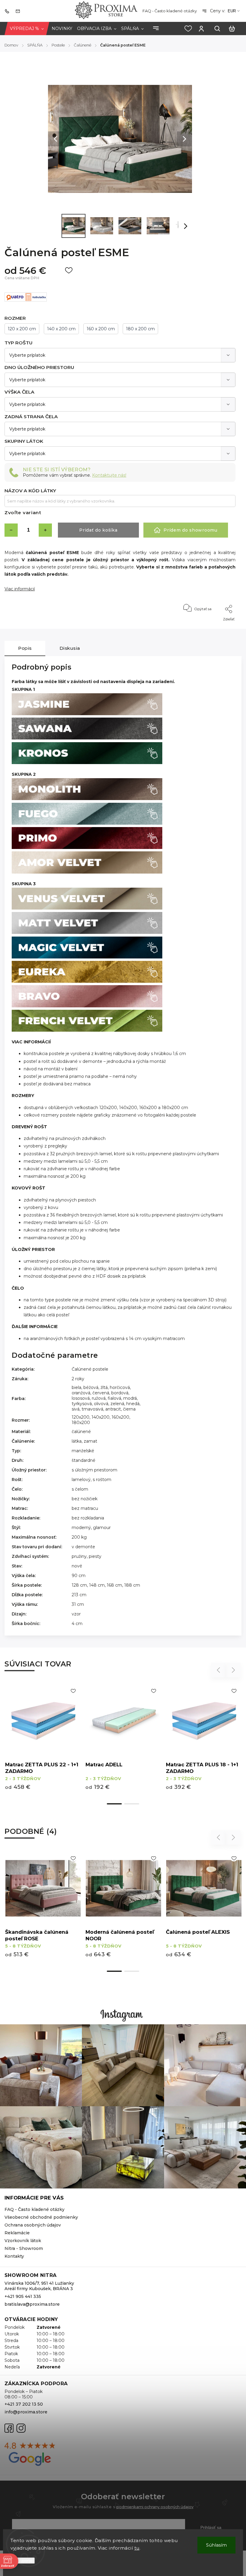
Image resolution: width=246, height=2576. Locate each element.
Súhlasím (216, 2545)
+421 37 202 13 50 (24, 2404)
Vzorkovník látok (23, 2241)
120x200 (81, 1417)
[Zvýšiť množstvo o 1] (45, 530)
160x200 (120, 1417)
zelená (117, 1404)
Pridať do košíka (98, 530)
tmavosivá (92, 1409)
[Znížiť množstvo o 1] (11, 530)
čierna (129, 1409)
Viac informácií (20, 589)
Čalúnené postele (90, 1369)
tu (137, 2548)
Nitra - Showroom (24, 2248)
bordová (120, 1393)
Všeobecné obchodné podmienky (41, 2217)
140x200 (100, 1417)
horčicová (120, 1387)
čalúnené (81, 1432)
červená (101, 1393)
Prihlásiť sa (211, 2527)
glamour (102, 1528)
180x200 (81, 1423)
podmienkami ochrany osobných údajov (155, 2507)
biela (76, 1387)
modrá (130, 1398)
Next (234, 1670)
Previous (219, 1670)
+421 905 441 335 (23, 2296)
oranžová (81, 1393)
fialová (114, 1398)
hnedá (133, 1404)
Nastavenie (23, 2561)
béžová (91, 1387)
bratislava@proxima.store (32, 2304)
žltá (104, 1387)
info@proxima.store (26, 2412)
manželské (83, 1451)
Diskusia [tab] (70, 648)
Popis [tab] (25, 648)
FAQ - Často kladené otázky (170, 11)
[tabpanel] (204, 1741)
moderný (81, 1528)
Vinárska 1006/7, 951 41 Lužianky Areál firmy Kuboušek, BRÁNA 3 (39, 2286)
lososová (81, 1398)
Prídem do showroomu (190, 530)
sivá (76, 1409)
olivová (101, 1404)
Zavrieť (216, 627)
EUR (232, 11)
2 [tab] (132, 1804)
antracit (113, 1409)
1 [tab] (114, 1804)
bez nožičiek (85, 1499)
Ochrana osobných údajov (33, 2225)
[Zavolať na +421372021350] (8, 11)
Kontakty (14, 2256)
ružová (99, 1398)
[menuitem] (27, 29)
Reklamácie (17, 2233)
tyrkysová (82, 1404)
